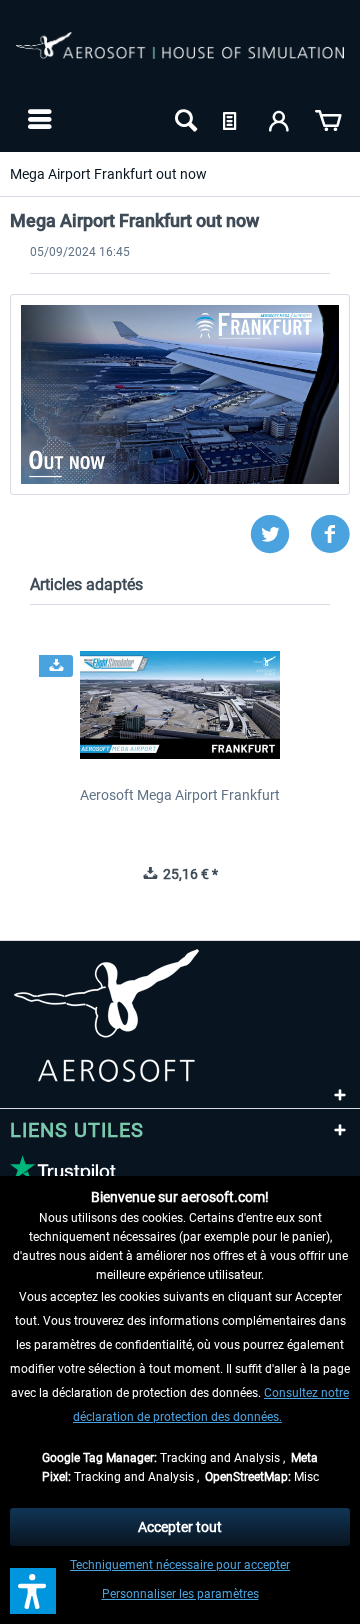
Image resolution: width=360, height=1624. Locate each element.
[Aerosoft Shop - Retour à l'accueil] (180, 58)
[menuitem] (37, 119)
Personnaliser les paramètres (180, 1594)
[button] (33, 1591)
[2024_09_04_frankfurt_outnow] (180, 394)
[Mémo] (232, 119)
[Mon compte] (280, 119)
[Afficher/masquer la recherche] (184, 119)
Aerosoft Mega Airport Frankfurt (180, 795)
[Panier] (328, 119)
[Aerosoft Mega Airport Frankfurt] (180, 705)
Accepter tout (180, 1527)
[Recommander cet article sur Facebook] (330, 534)
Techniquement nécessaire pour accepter (180, 1565)
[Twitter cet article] (280, 534)
